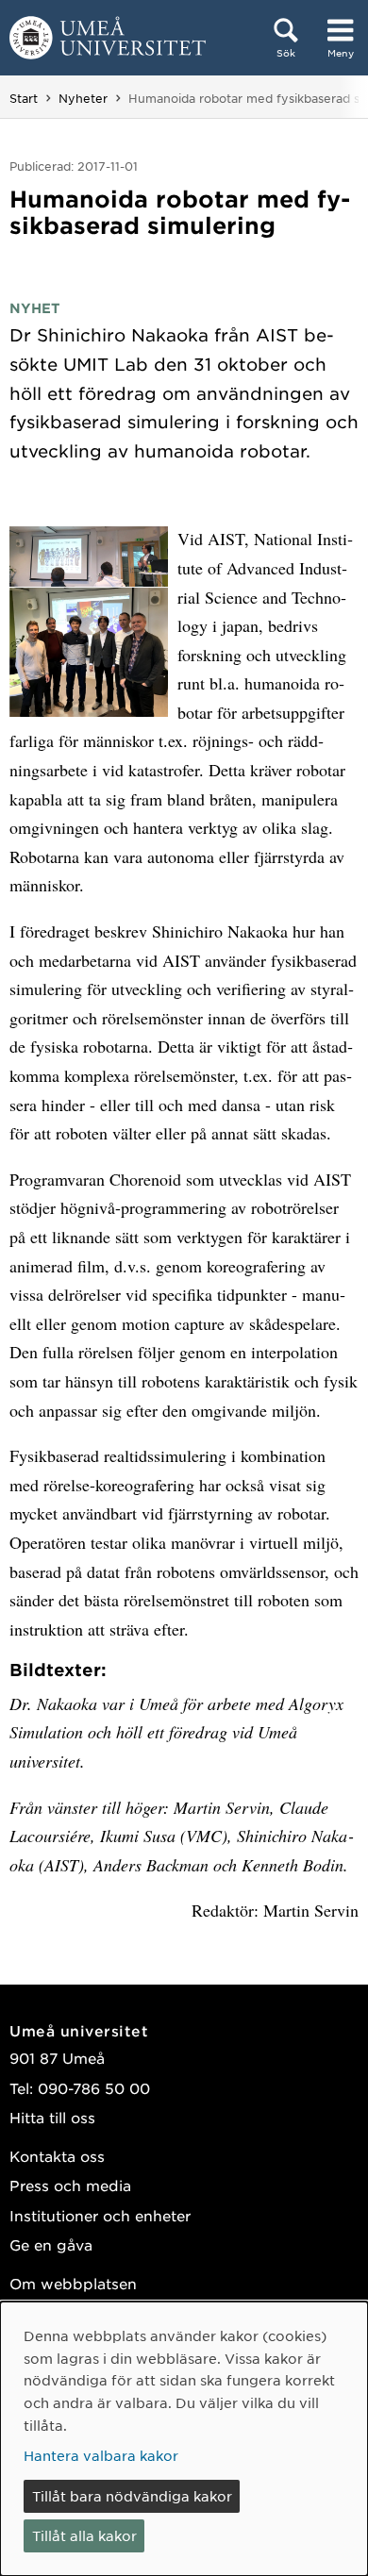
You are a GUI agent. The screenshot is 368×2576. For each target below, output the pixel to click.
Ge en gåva (51, 2244)
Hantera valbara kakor (101, 2455)
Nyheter (83, 98)
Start (24, 98)
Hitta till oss (52, 2117)
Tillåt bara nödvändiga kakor (132, 2496)
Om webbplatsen (73, 2283)
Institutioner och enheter (100, 2215)
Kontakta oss (57, 2156)
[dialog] (184, 2439)
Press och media (70, 2185)
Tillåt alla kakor (84, 2535)
